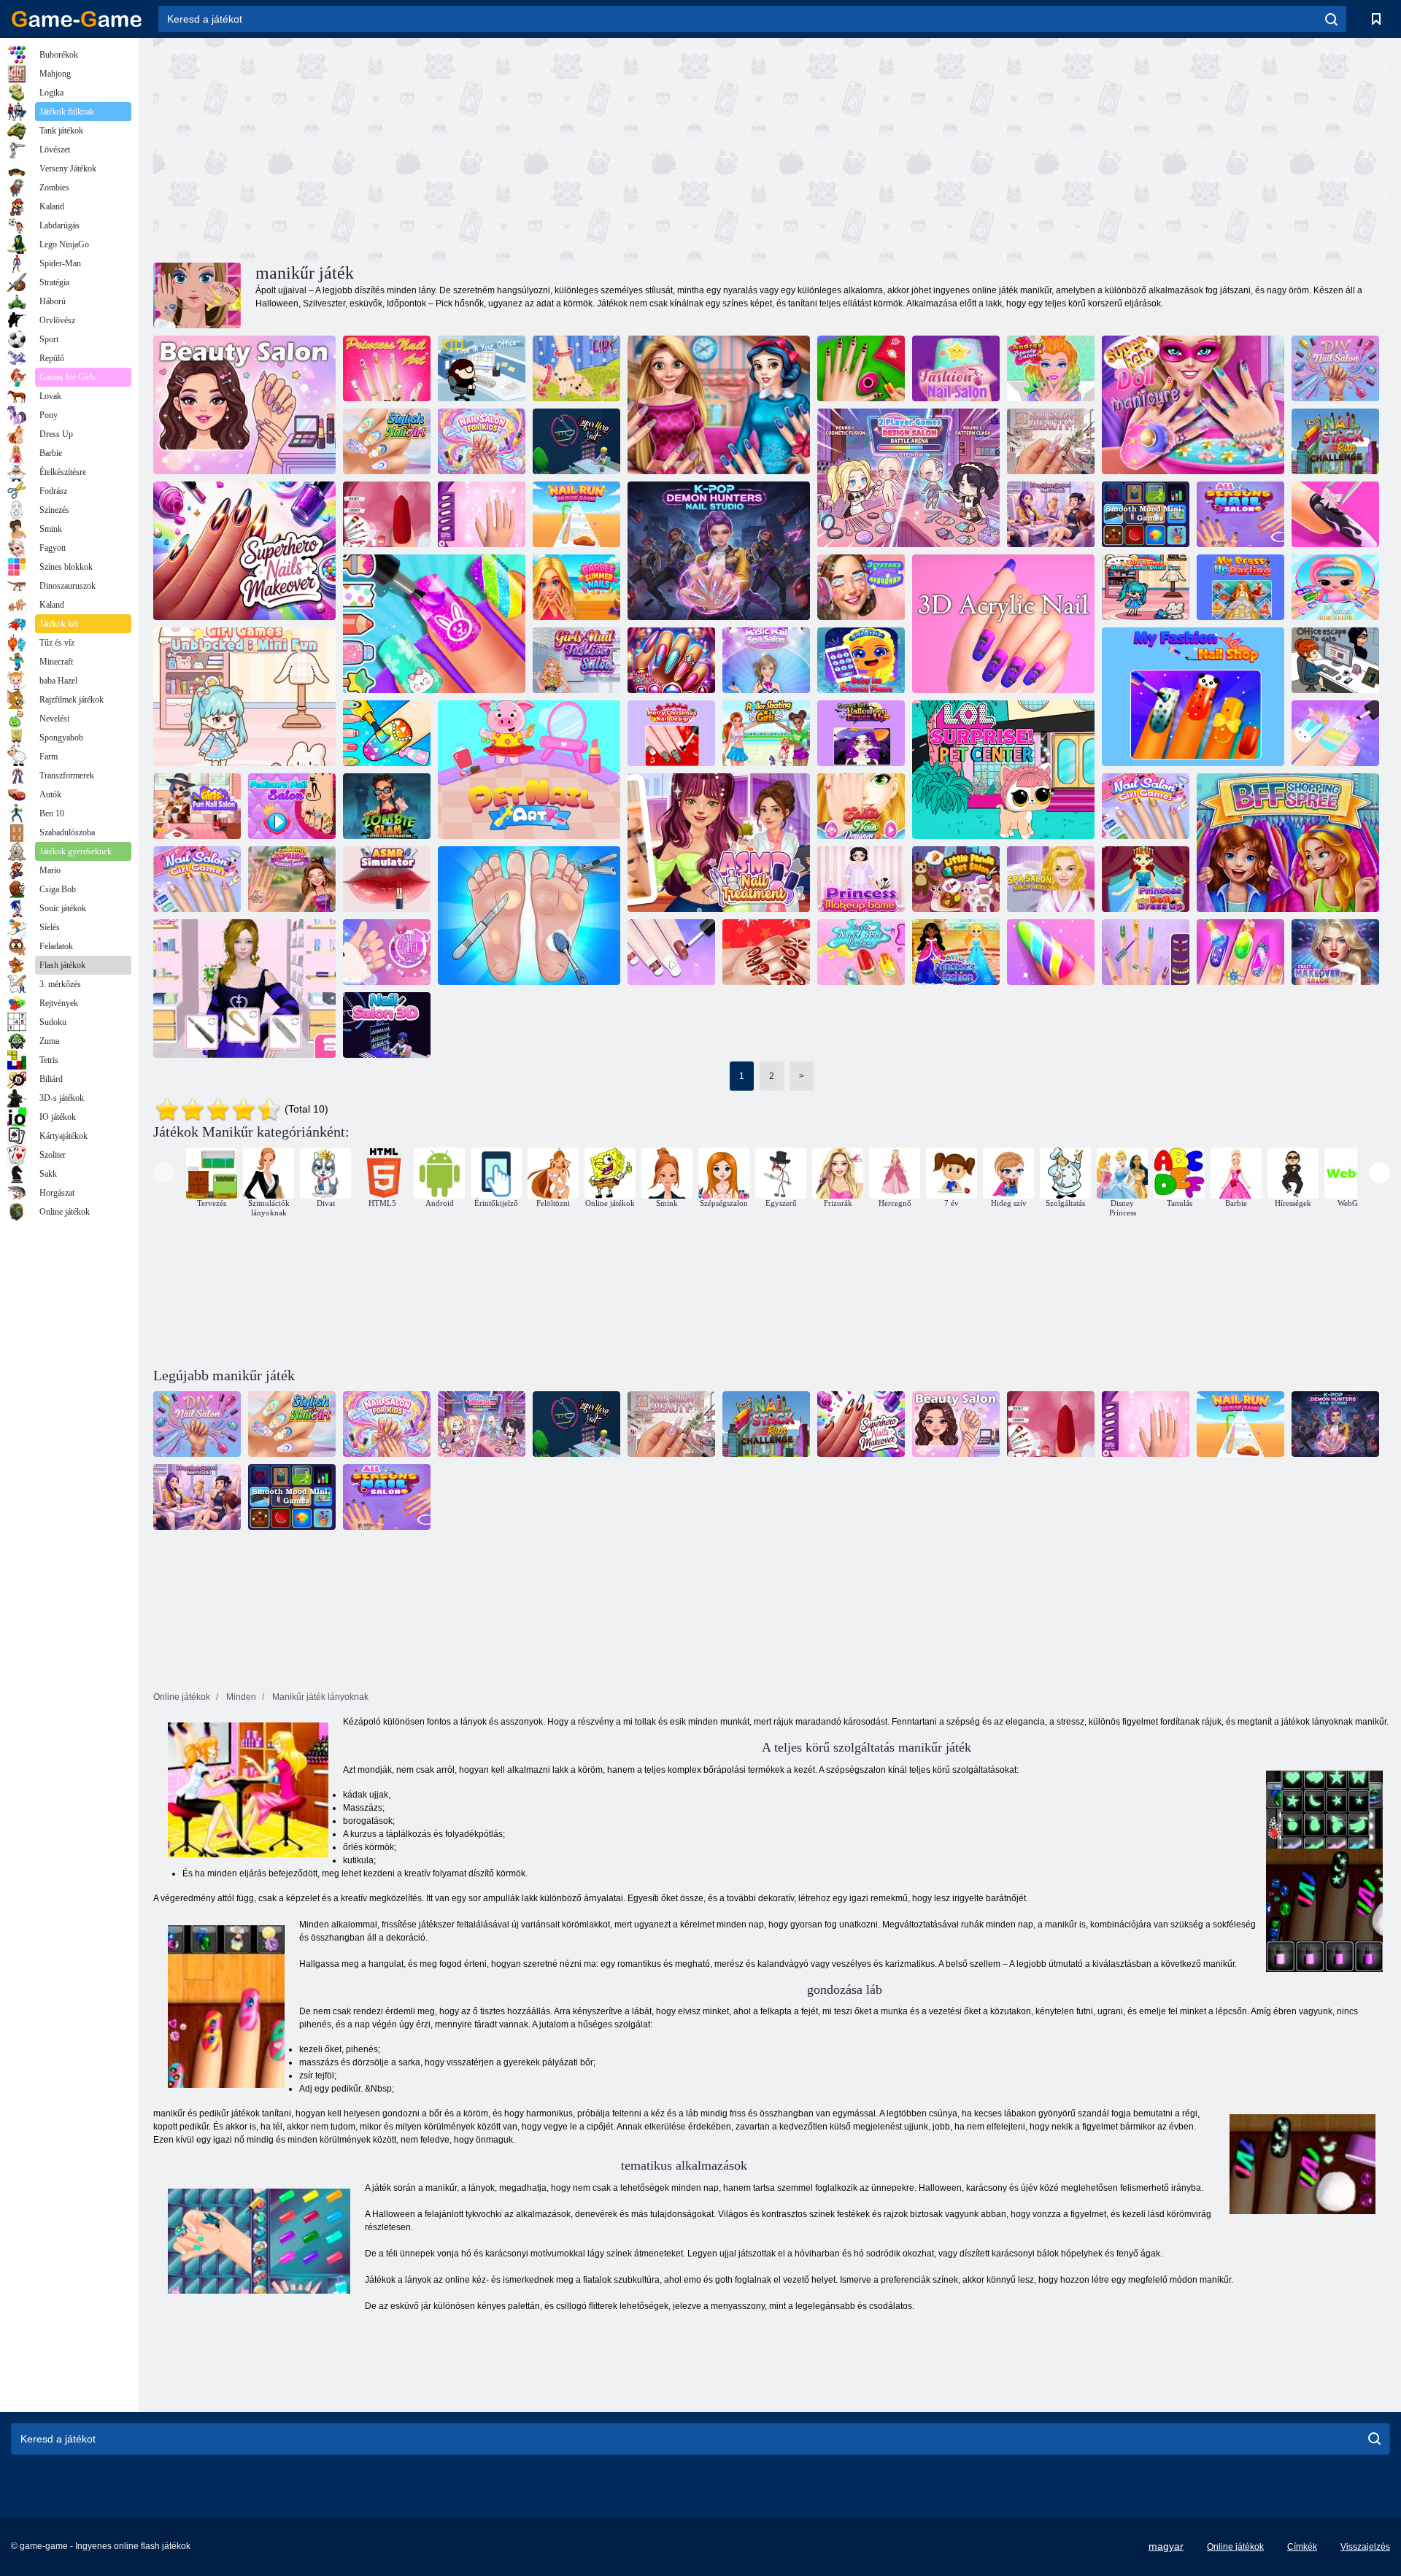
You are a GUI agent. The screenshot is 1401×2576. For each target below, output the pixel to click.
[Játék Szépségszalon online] (244, 405)
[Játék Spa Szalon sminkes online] (1051, 879)
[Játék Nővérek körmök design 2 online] (1146, 952)
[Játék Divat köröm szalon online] (956, 368)
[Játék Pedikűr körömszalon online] (292, 806)
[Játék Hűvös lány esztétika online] (861, 587)
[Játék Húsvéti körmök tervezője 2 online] (861, 806)
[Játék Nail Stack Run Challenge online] (1335, 441)
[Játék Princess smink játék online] (861, 879)
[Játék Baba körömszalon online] (1240, 952)
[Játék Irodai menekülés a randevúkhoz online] (1335, 660)
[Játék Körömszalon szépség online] (1051, 441)
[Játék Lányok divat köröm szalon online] (576, 660)
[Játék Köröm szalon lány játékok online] (1146, 806)
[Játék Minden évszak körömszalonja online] (1240, 514)
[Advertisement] (463, 148)
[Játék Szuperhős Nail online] (576, 441)
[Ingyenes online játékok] (77, 19)
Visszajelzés (1365, 2547)
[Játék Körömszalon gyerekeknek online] (482, 441)
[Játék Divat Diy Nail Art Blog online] (1051, 952)
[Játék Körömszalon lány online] (197, 879)
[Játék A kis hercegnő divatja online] (956, 952)
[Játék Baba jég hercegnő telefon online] (861, 660)
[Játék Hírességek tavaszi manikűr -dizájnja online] (292, 879)
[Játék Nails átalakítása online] (719, 405)
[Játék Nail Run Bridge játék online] (576, 514)
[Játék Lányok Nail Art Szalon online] (861, 952)
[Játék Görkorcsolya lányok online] (766, 733)
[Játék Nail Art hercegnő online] (387, 368)
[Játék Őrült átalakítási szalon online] (1335, 952)
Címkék (1302, 2547)
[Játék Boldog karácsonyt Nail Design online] (671, 733)
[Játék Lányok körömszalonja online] (671, 952)
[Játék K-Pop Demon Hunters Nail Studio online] (719, 551)
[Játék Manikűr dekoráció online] (576, 368)
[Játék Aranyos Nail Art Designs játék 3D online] (387, 514)
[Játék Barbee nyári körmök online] (576, 587)
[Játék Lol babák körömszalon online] (1335, 587)
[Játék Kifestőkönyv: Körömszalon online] (387, 733)
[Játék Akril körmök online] (244, 989)
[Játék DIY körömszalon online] (1335, 368)
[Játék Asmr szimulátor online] (387, 879)
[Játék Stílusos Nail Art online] (387, 441)
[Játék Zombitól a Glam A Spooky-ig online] (387, 806)
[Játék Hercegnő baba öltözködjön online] (1146, 879)
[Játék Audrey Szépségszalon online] (1051, 368)
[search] (1331, 19)
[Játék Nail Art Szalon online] (387, 952)
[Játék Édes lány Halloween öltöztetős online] (861, 733)
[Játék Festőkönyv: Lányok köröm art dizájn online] (434, 624)
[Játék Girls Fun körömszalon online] (1335, 733)
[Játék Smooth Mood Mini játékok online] (1146, 514)
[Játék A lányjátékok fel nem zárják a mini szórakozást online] (244, 697)
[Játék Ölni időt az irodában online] (482, 368)
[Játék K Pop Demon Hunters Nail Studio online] (1051, 514)
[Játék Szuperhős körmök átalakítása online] (244, 551)
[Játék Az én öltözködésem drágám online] (1240, 587)
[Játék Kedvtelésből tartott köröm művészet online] (529, 770)
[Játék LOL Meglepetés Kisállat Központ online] (1003, 770)
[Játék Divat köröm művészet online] (861, 368)
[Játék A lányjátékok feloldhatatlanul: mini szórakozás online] (1146, 587)
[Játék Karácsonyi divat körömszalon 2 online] (766, 952)
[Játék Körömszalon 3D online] (387, 1025)
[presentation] (164, 1173)
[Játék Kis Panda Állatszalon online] (956, 879)
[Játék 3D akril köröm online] (1003, 624)
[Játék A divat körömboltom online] (1193, 697)
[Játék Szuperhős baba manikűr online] (1193, 405)
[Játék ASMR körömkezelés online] (719, 843)
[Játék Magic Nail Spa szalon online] (766, 660)
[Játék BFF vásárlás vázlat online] (1288, 843)
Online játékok (1235, 2547)
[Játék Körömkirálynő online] (671, 660)
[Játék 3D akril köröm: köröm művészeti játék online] (1335, 514)
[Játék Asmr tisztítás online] (529, 916)
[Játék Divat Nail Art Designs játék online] (482, 514)
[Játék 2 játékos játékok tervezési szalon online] (908, 478)
